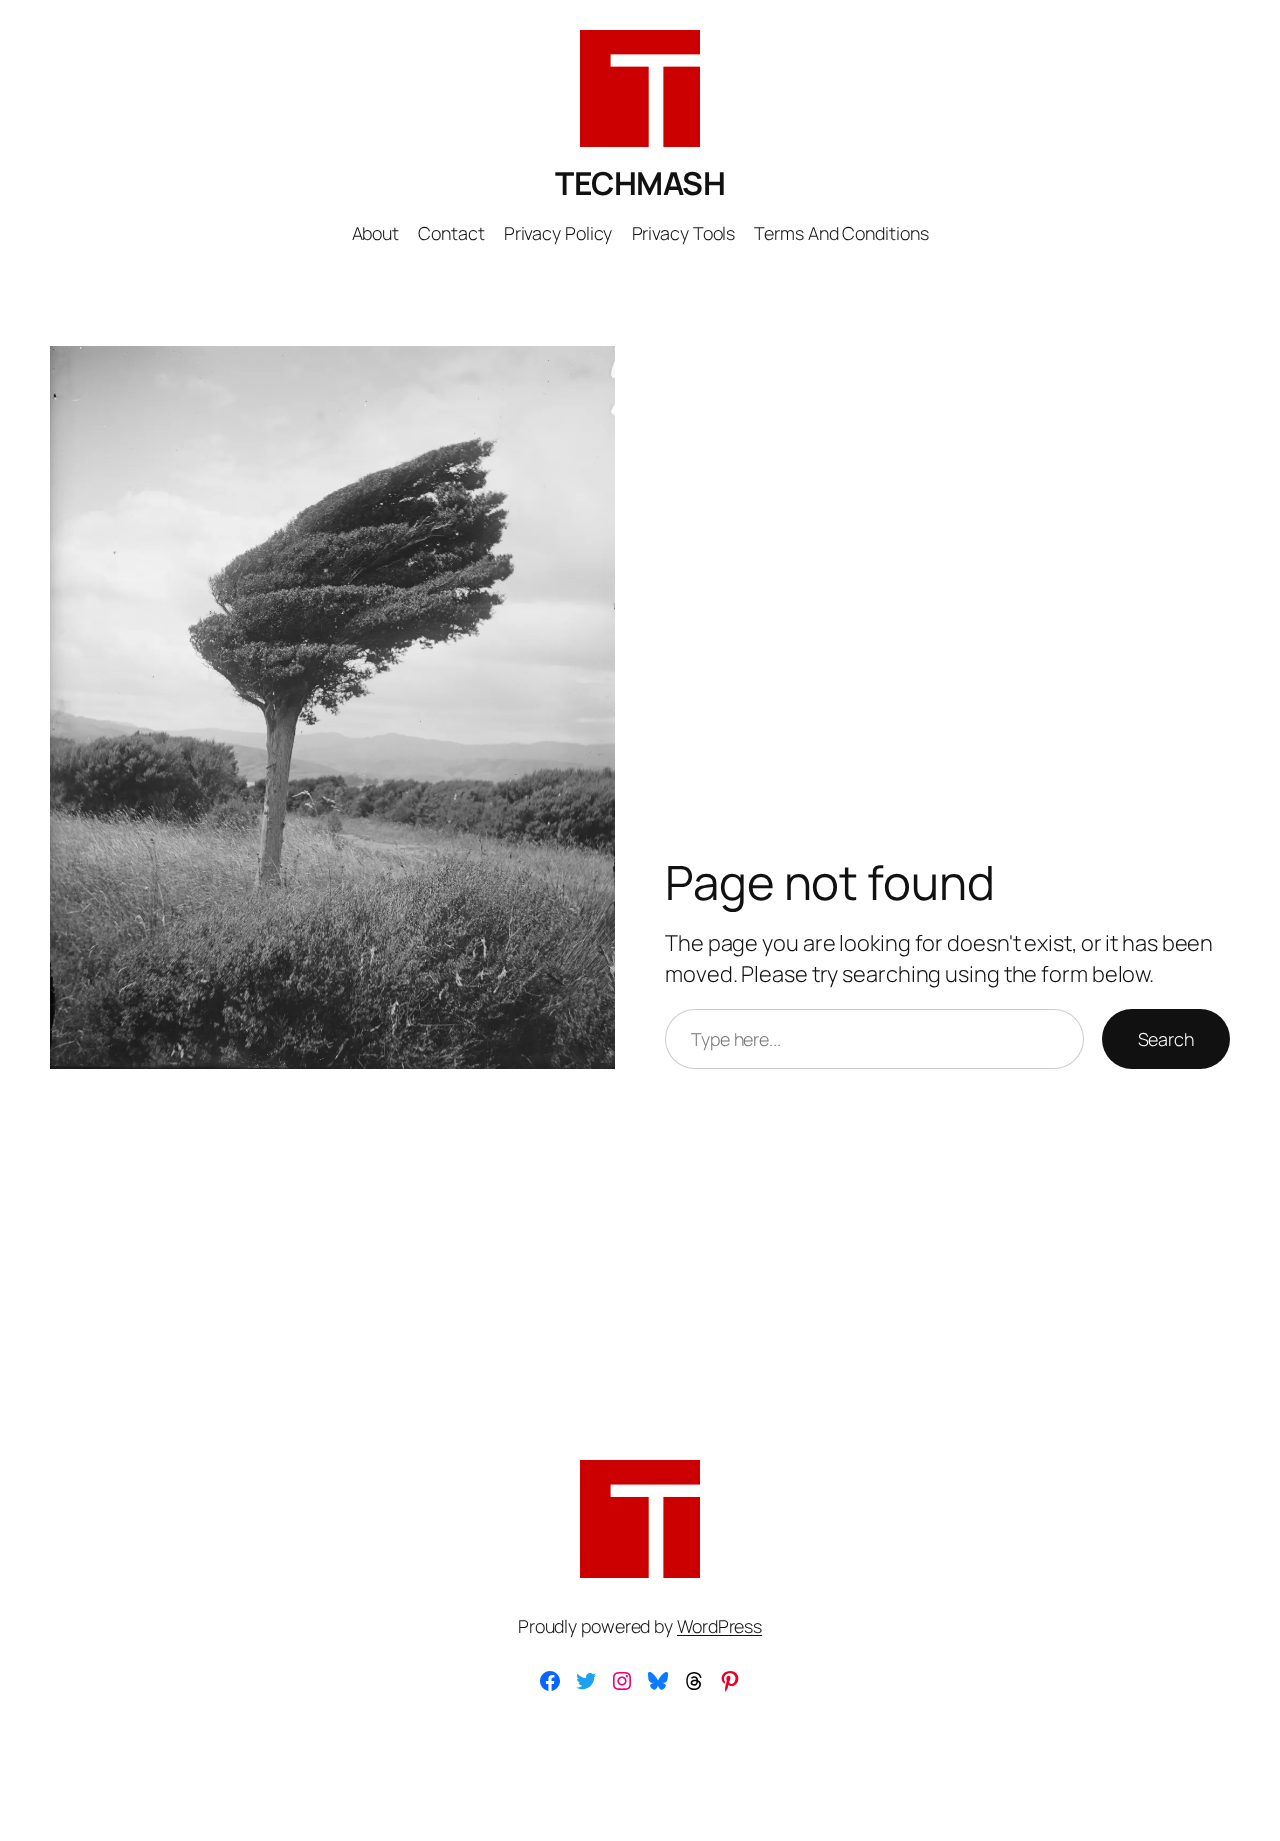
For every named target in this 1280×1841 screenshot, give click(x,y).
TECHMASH (640, 183)
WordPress (719, 1626)
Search (1166, 1039)
